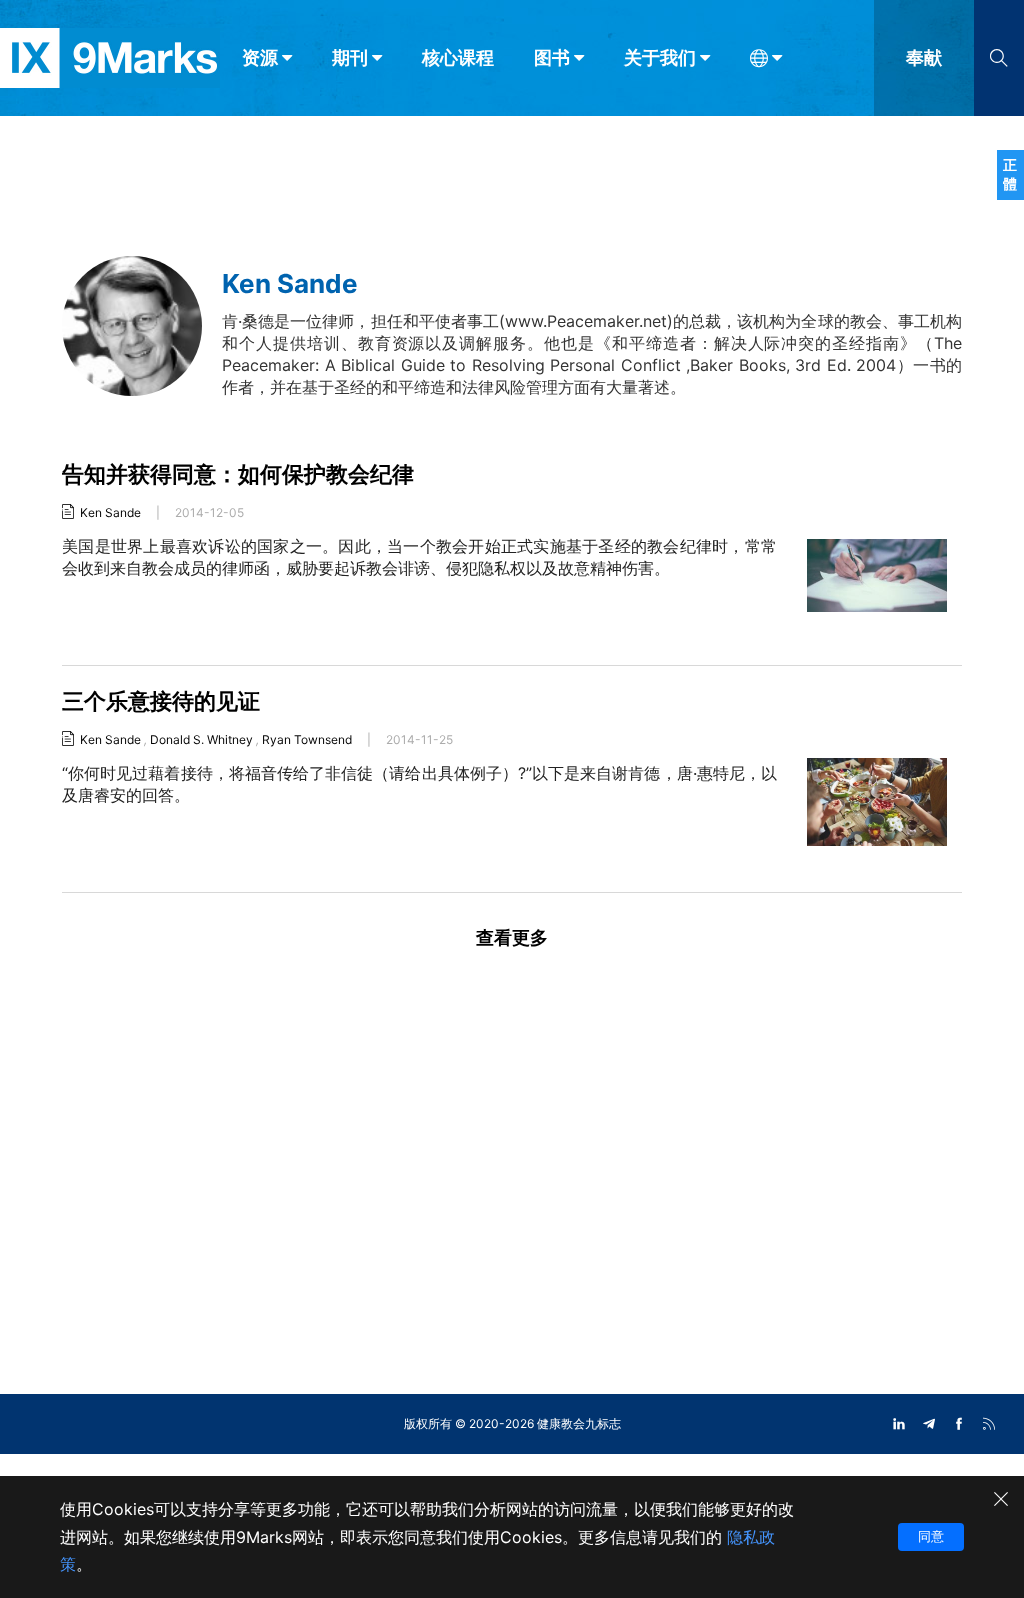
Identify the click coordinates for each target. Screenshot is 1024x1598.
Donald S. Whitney (201, 739)
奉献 (924, 57)
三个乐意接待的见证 (161, 701)
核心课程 (458, 57)
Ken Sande (110, 512)
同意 (931, 1536)
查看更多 (512, 937)
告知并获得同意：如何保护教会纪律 (238, 474)
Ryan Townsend (307, 739)
